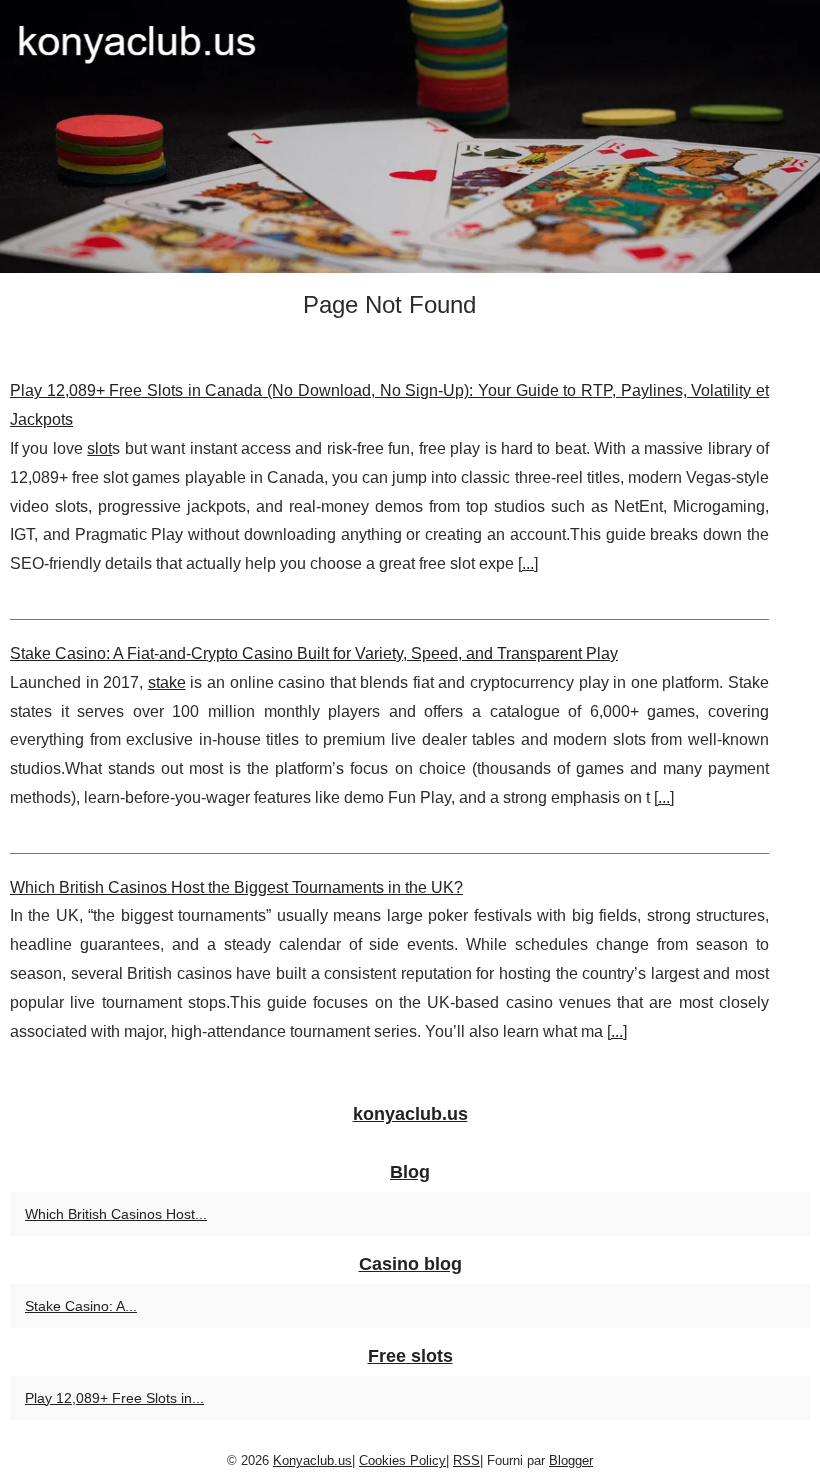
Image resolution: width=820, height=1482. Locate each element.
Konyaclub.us (312, 1460)
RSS (466, 1460)
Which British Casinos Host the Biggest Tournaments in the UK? (236, 887)
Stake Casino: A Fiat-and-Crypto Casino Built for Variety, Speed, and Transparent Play (314, 653)
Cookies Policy (402, 1460)
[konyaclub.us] (410, 136)
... (528, 563)
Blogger (571, 1460)
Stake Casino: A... (81, 1306)
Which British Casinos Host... (116, 1214)
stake (167, 682)
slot (99, 448)
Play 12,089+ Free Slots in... (114, 1398)
